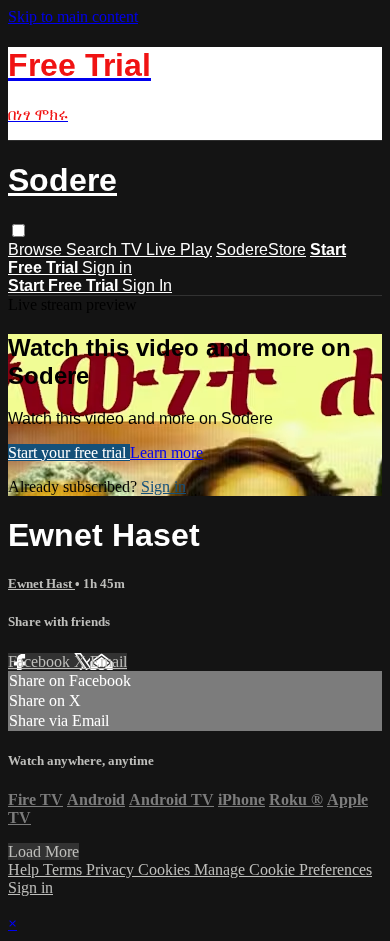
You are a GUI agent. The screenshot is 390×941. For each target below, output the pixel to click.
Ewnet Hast (41, 583)
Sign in (107, 267)
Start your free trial (69, 452)
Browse (37, 249)
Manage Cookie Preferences (283, 869)
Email (108, 661)
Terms (64, 869)
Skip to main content (73, 16)
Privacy (112, 869)
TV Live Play (166, 249)
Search (93, 249)
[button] (18, 230)
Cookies (166, 869)
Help (25, 869)
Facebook (41, 661)
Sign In (147, 285)
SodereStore (261, 249)
